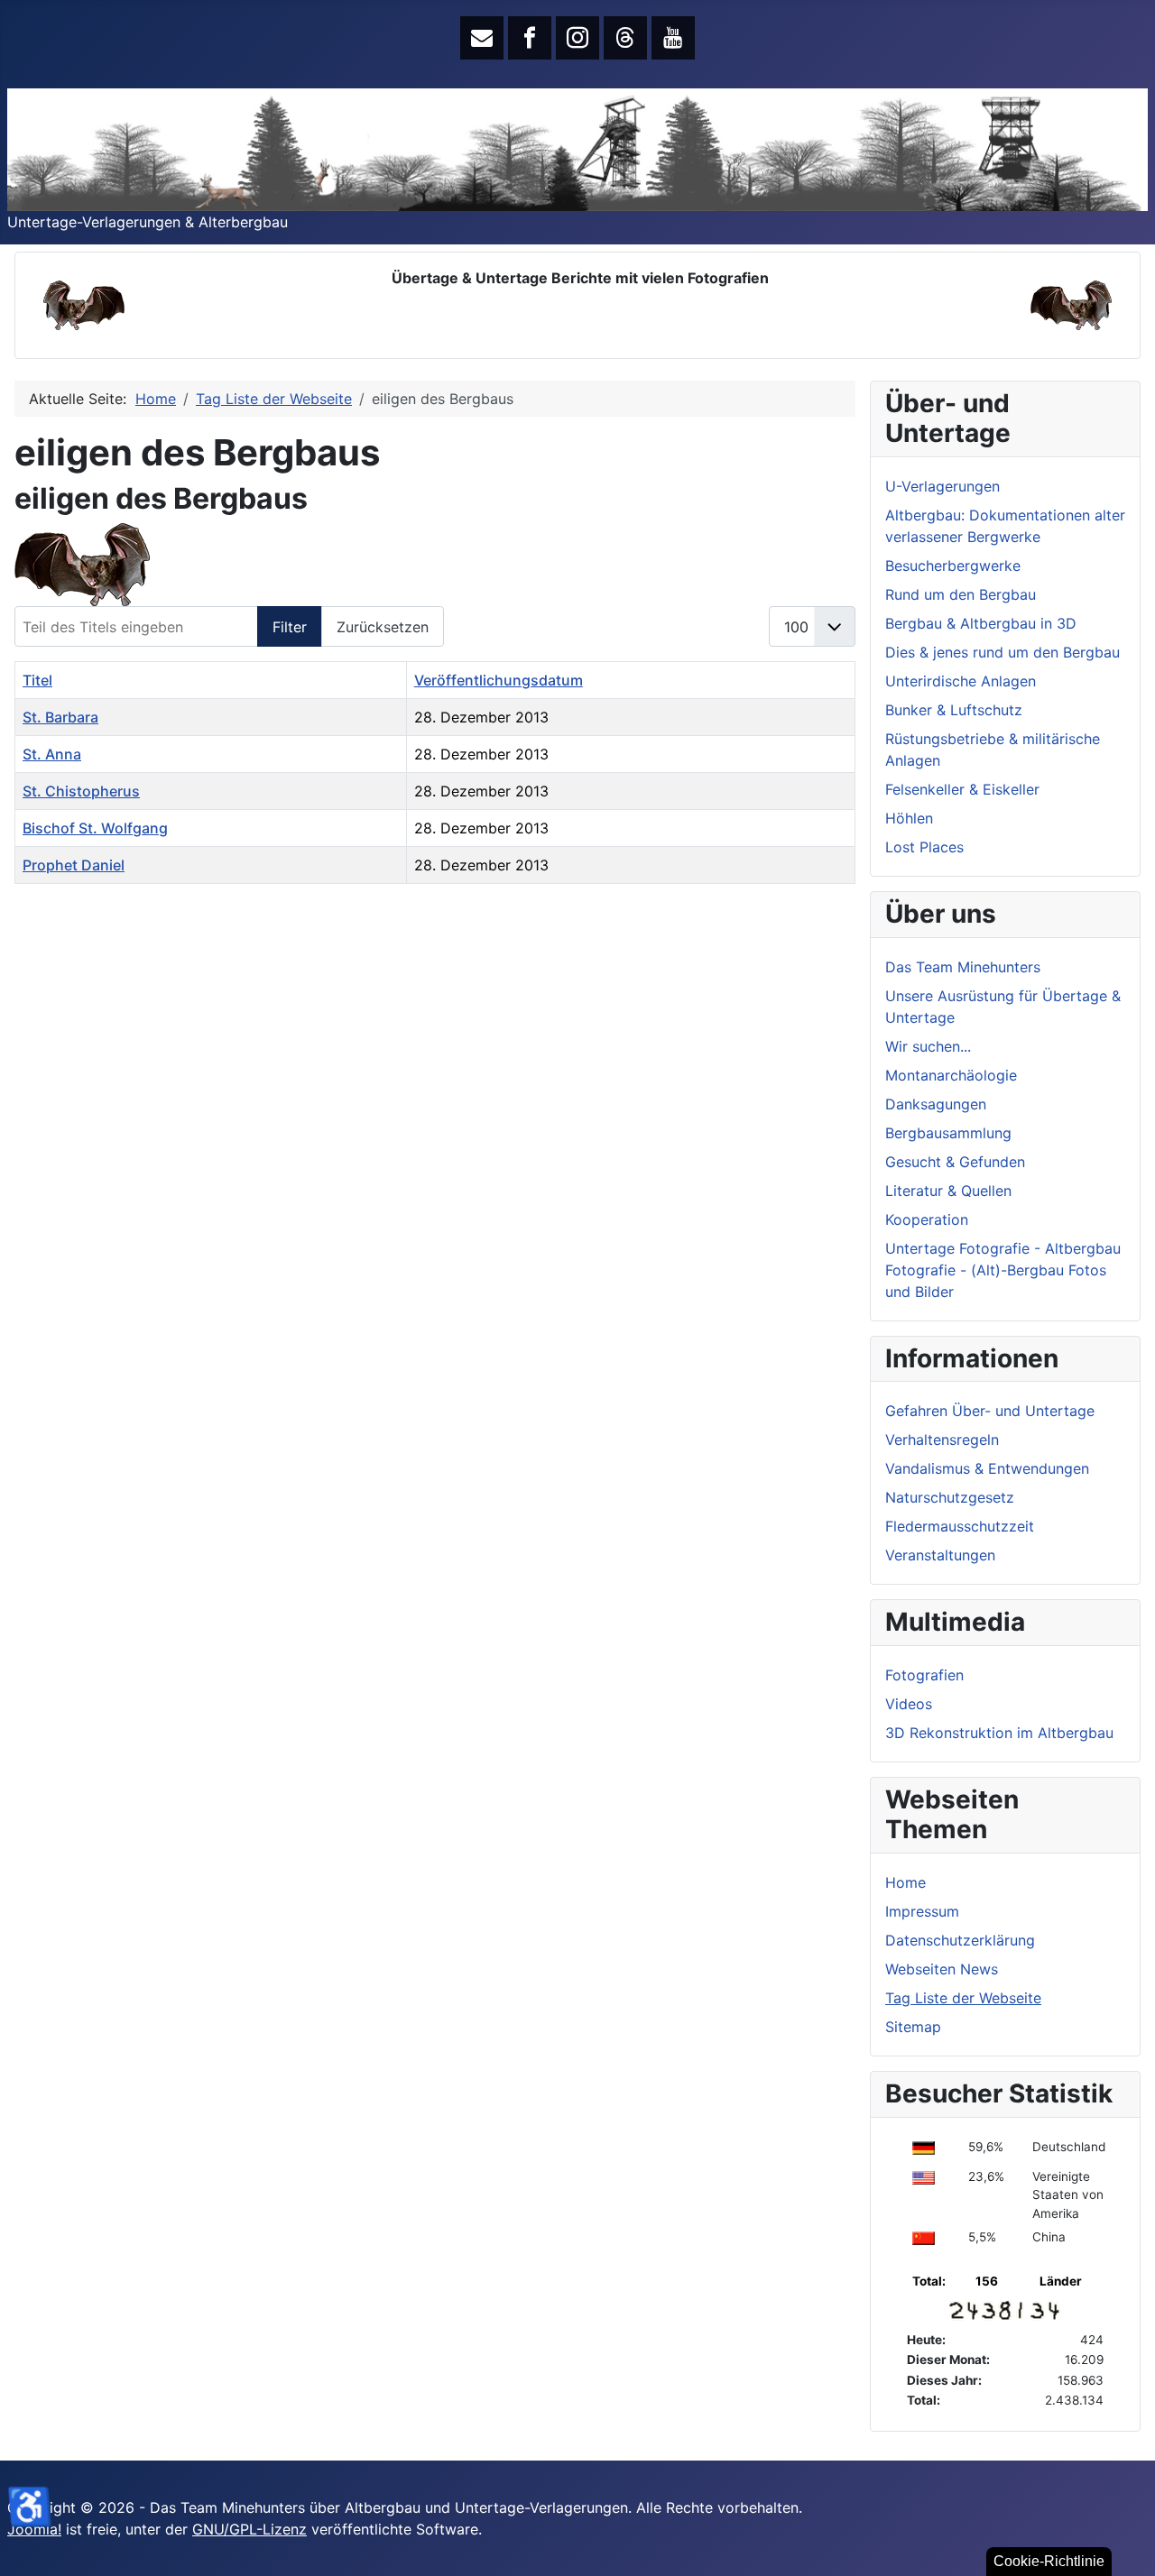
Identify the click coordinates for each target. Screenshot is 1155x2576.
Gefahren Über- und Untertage (990, 1411)
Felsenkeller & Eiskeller (962, 789)
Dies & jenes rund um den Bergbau (1003, 652)
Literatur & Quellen (948, 1191)
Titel (37, 680)
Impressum (922, 1911)
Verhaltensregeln (942, 1440)
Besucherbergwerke (953, 566)
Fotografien (924, 1675)
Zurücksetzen (383, 627)
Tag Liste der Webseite (963, 1998)
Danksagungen (936, 1104)
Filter (290, 627)
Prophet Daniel (74, 865)
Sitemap (913, 2027)
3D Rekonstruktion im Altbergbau (999, 1733)
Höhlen (909, 818)
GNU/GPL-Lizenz (249, 2529)
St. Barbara (60, 717)
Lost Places (924, 847)
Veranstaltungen (940, 1555)
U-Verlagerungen (942, 486)
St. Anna (52, 754)
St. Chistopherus (81, 791)
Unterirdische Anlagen (961, 681)
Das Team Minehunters (963, 967)
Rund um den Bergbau (961, 594)
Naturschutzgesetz (950, 1497)
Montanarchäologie (951, 1075)
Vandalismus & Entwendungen (987, 1468)
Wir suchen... (928, 1046)
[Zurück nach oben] (1123, 2543)
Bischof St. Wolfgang (95, 828)
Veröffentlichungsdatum (499, 680)
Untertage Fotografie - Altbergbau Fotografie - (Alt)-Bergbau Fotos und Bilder (1003, 1270)
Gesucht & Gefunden (955, 1162)
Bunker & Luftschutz (954, 710)
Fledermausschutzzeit (960, 1526)
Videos (909, 1704)
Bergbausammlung (948, 1133)
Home (906, 1882)
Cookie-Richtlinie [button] (1049, 2561)
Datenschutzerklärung (960, 1940)
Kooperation (927, 1219)
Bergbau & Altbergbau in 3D (981, 623)
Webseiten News (942, 1969)
